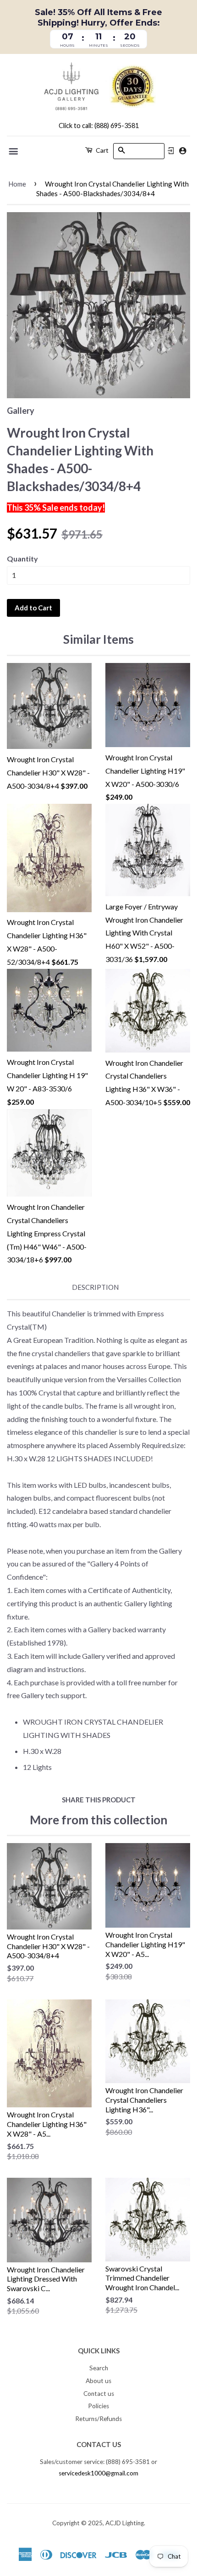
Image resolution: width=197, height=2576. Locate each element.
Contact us (99, 2394)
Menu (14, 151)
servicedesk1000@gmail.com (98, 2473)
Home (17, 184)
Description (95, 1287)
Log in (171, 151)
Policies (98, 2406)
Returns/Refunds (98, 2419)
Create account (183, 151)
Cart (101, 150)
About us (98, 2381)
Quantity (22, 558)
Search (99, 2368)
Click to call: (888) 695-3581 (99, 126)
